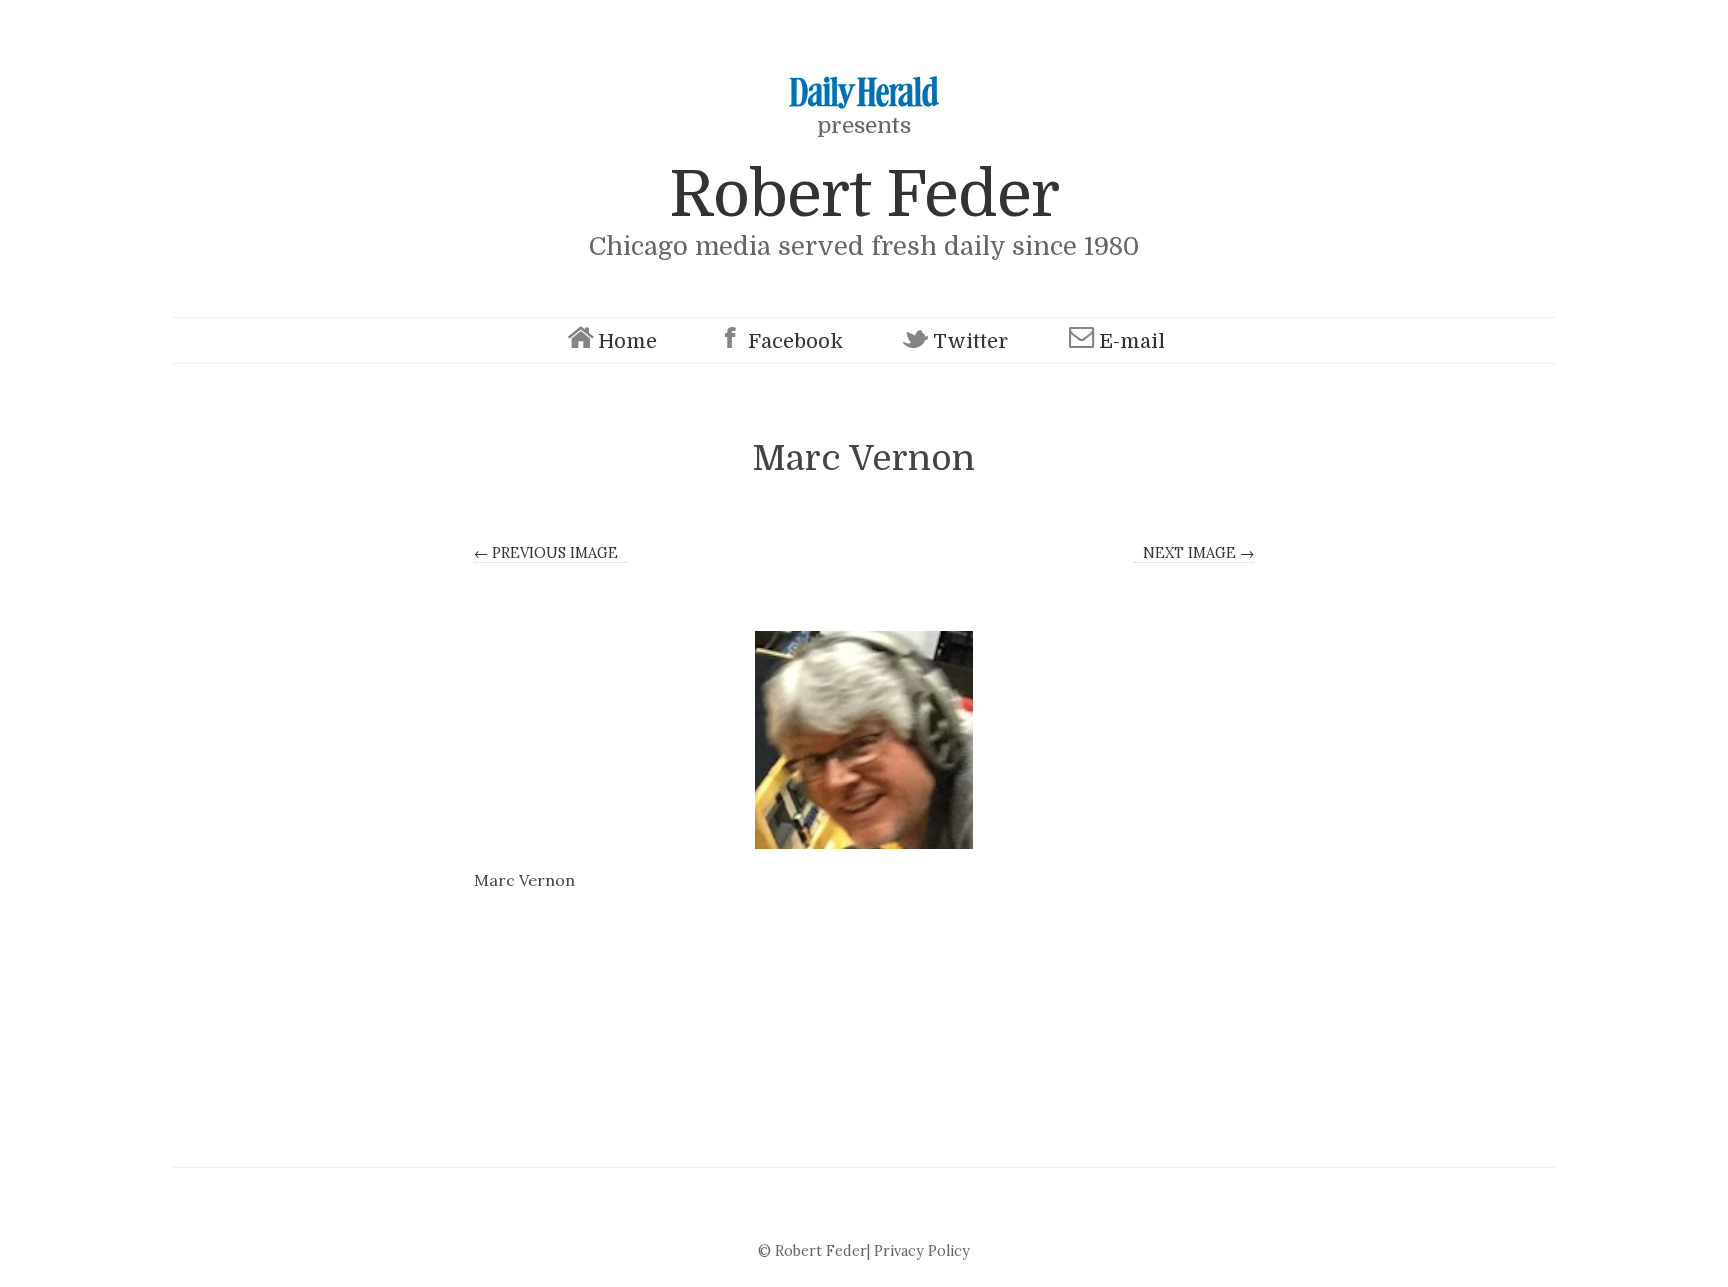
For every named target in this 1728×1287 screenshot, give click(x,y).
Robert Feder (864, 194)
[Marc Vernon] (864, 740)
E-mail (1132, 341)
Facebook (795, 341)
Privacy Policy (922, 1251)
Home (627, 341)
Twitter (970, 341)
